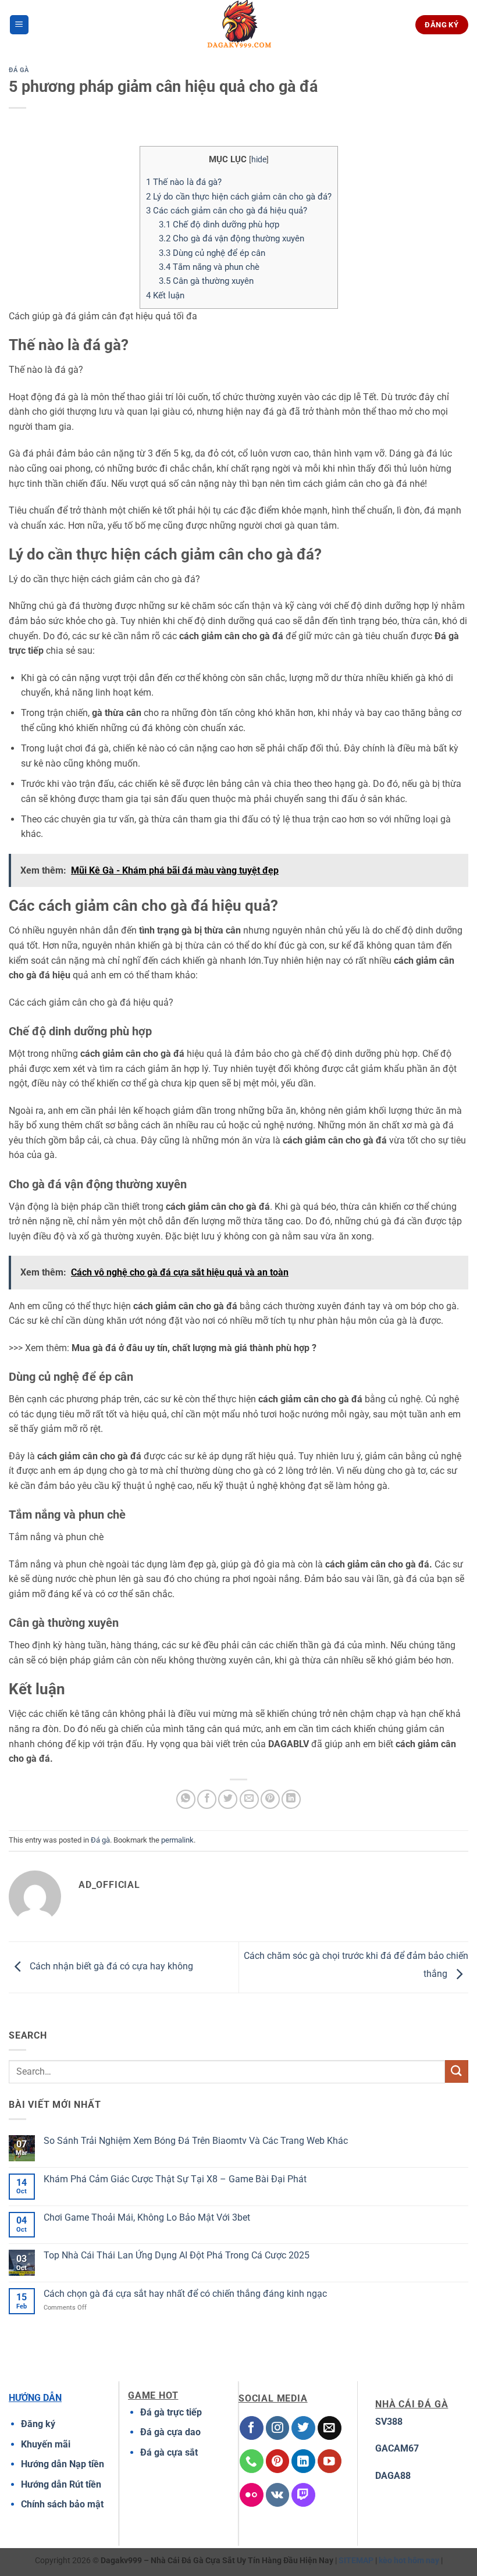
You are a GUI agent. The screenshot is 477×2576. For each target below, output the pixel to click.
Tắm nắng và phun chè (209, 267)
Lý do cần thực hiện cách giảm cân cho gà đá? (239, 197)
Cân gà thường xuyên (206, 281)
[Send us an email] (330, 2428)
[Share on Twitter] (228, 1799)
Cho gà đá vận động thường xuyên (232, 238)
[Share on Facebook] (207, 1799)
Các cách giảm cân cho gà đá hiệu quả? (227, 211)
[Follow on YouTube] (330, 2461)
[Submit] (457, 2071)
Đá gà (19, 70)
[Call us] (252, 2461)
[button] (19, 25)
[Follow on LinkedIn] (303, 2461)
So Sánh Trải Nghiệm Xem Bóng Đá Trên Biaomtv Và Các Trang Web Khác (196, 2141)
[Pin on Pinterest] (270, 1799)
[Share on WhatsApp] (186, 1799)
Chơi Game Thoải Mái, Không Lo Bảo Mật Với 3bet (147, 2217)
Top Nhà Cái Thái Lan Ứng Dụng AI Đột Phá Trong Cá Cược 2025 (177, 2255)
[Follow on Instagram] (278, 2428)
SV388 (389, 2422)
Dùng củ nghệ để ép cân (212, 253)
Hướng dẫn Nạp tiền (63, 2464)
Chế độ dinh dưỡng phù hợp (219, 225)
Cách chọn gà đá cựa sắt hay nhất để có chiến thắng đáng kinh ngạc (185, 2294)
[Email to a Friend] (249, 1799)
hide (259, 159)
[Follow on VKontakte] (278, 2495)
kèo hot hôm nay (409, 2561)
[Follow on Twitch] (303, 2495)
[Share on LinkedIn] (291, 1799)
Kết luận (165, 295)
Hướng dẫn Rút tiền (61, 2484)
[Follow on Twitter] (303, 2428)
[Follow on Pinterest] (278, 2461)
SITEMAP (356, 2561)
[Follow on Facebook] (252, 2428)
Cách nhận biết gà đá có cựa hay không (110, 1967)
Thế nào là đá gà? (184, 182)
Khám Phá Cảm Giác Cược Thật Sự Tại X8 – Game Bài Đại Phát (175, 2179)
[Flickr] (252, 2495)
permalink (177, 1840)
